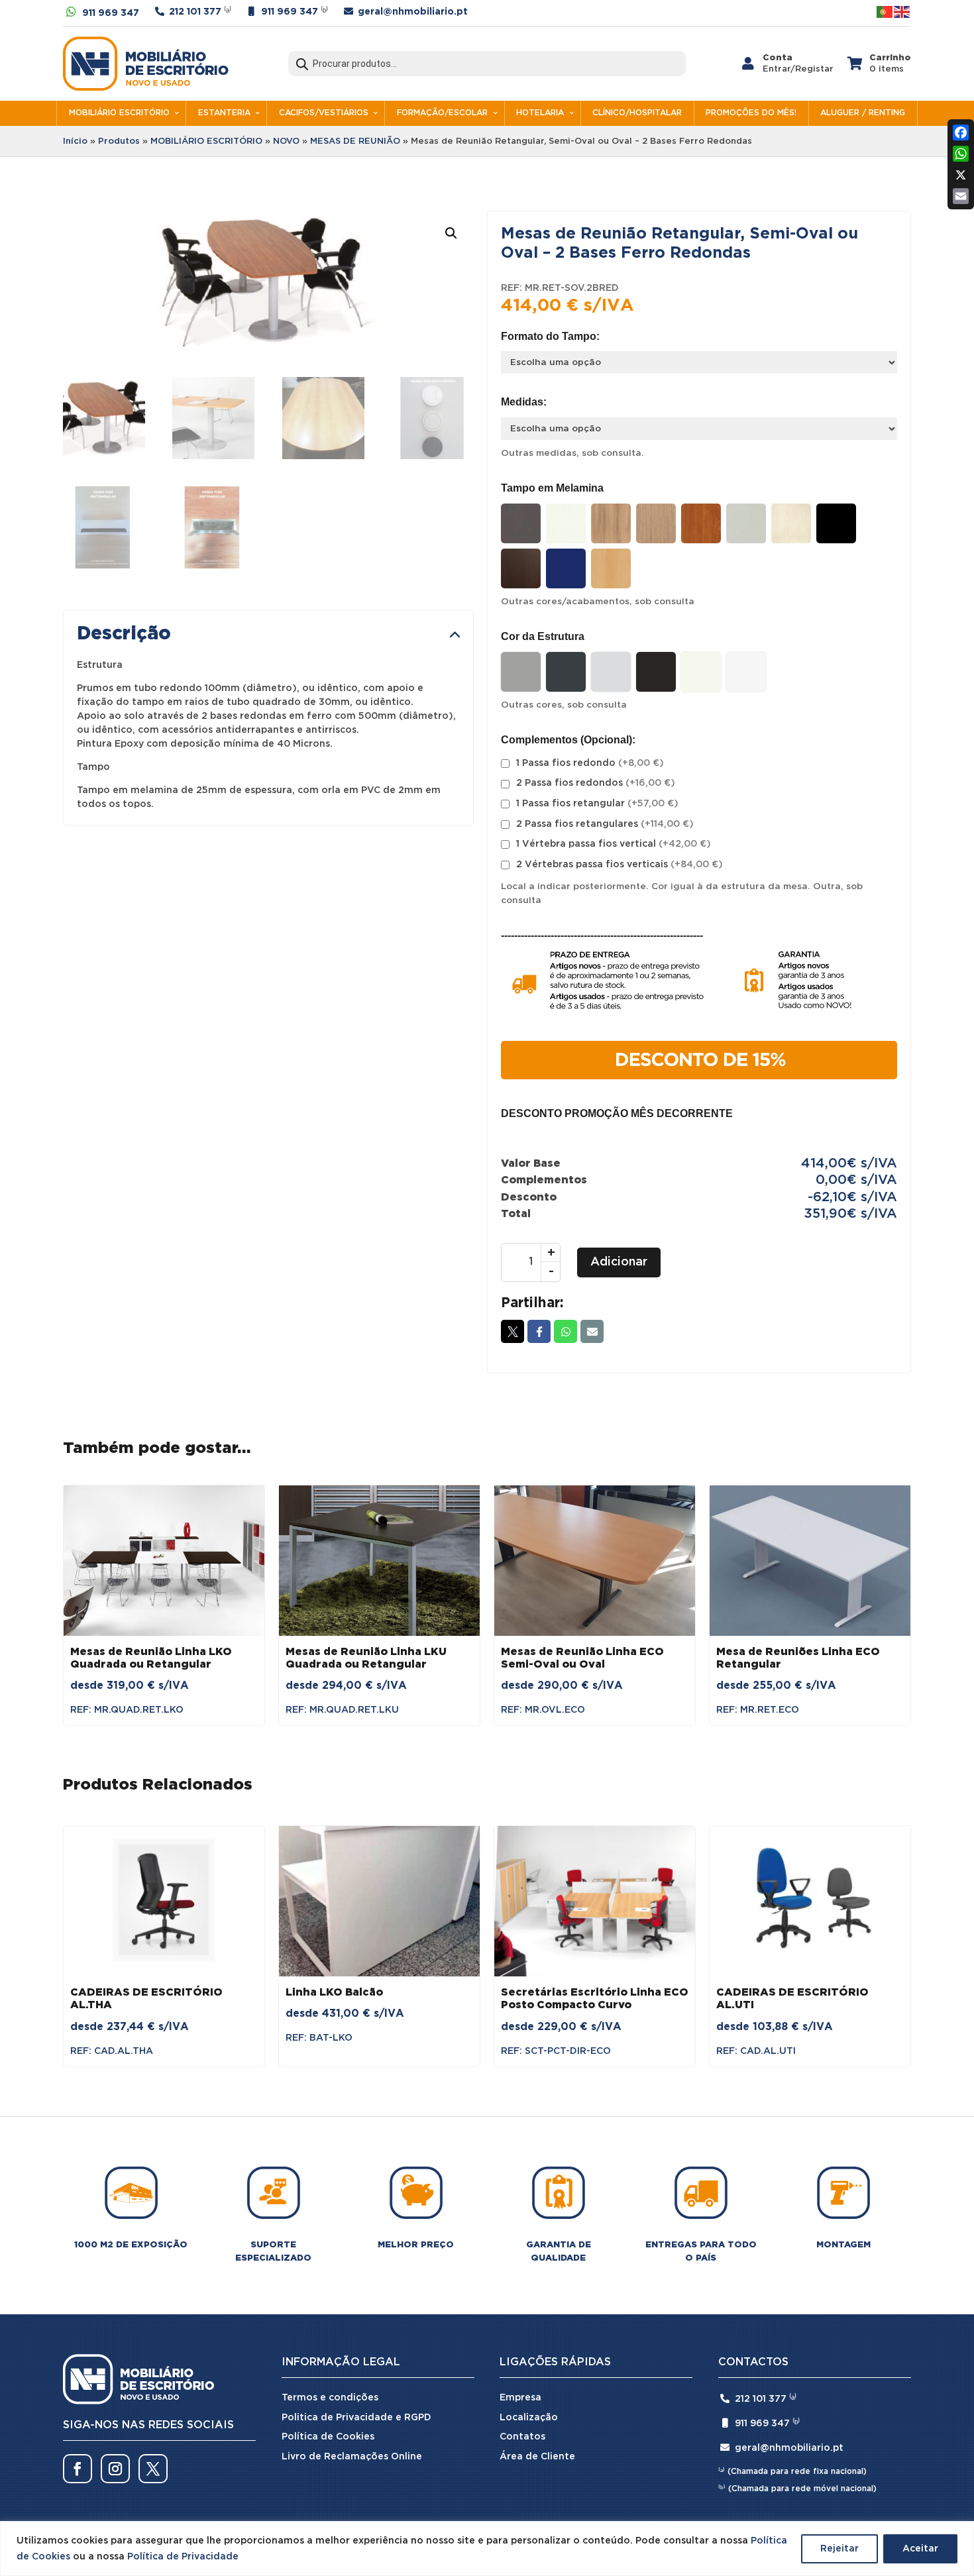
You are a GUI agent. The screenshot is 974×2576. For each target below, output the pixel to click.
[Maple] (791, 523)
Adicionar (619, 1262)
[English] (902, 12)
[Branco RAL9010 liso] (701, 672)
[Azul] (566, 568)
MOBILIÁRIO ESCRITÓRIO (119, 113)
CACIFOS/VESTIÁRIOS (324, 113)
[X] (961, 175)
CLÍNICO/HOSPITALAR (637, 113)
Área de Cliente (537, 2457)
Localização (529, 2418)
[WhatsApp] (961, 154)
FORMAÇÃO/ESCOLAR (442, 113)
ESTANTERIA (224, 113)
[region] (487, 2549)
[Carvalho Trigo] (656, 523)
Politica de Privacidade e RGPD (356, 2418)
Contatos (522, 2437)
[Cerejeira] (701, 523)
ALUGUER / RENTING (863, 113)
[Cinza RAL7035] (611, 672)
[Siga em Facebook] (78, 2469)
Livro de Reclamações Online (352, 2457)
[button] (451, 233)
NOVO (286, 141)
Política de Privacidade (183, 2557)
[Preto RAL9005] (656, 672)
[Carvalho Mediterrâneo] (611, 523)
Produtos (119, 141)
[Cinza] (746, 523)
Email (592, 1331)
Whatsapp (566, 1331)
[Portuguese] (885, 12)
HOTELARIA (540, 113)
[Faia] (611, 568)
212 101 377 (195, 12)
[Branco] (566, 523)
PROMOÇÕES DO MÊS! (751, 113)
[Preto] (836, 523)
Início (75, 141)
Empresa (520, 2398)
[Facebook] (961, 133)
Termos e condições (330, 2398)
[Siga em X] (153, 2469)
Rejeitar (839, 2549)
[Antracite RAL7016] (566, 672)
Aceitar (920, 2549)
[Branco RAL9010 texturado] (746, 672)
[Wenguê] (521, 568)
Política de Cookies (328, 2437)
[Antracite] (521, 523)
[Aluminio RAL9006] (521, 672)
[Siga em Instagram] (115, 2469)
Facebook (539, 1331)
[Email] (961, 196)
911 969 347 (111, 13)
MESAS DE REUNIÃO (355, 141)
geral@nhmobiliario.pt (413, 12)
